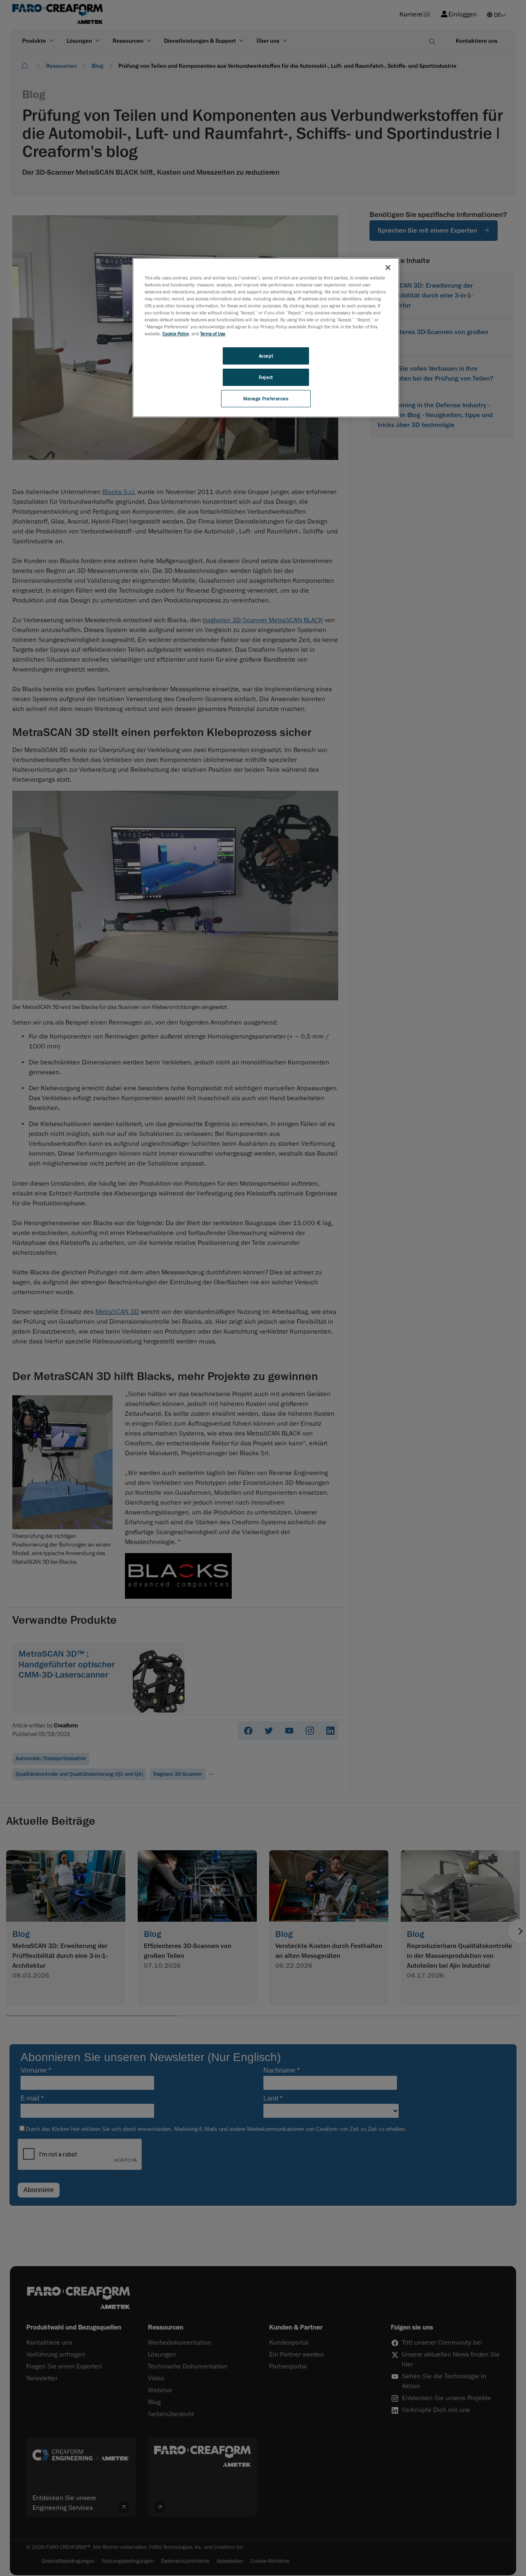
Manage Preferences (266, 398)
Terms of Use (213, 334)
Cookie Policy (176, 334)
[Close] (388, 268)
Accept (266, 356)
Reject (266, 377)
